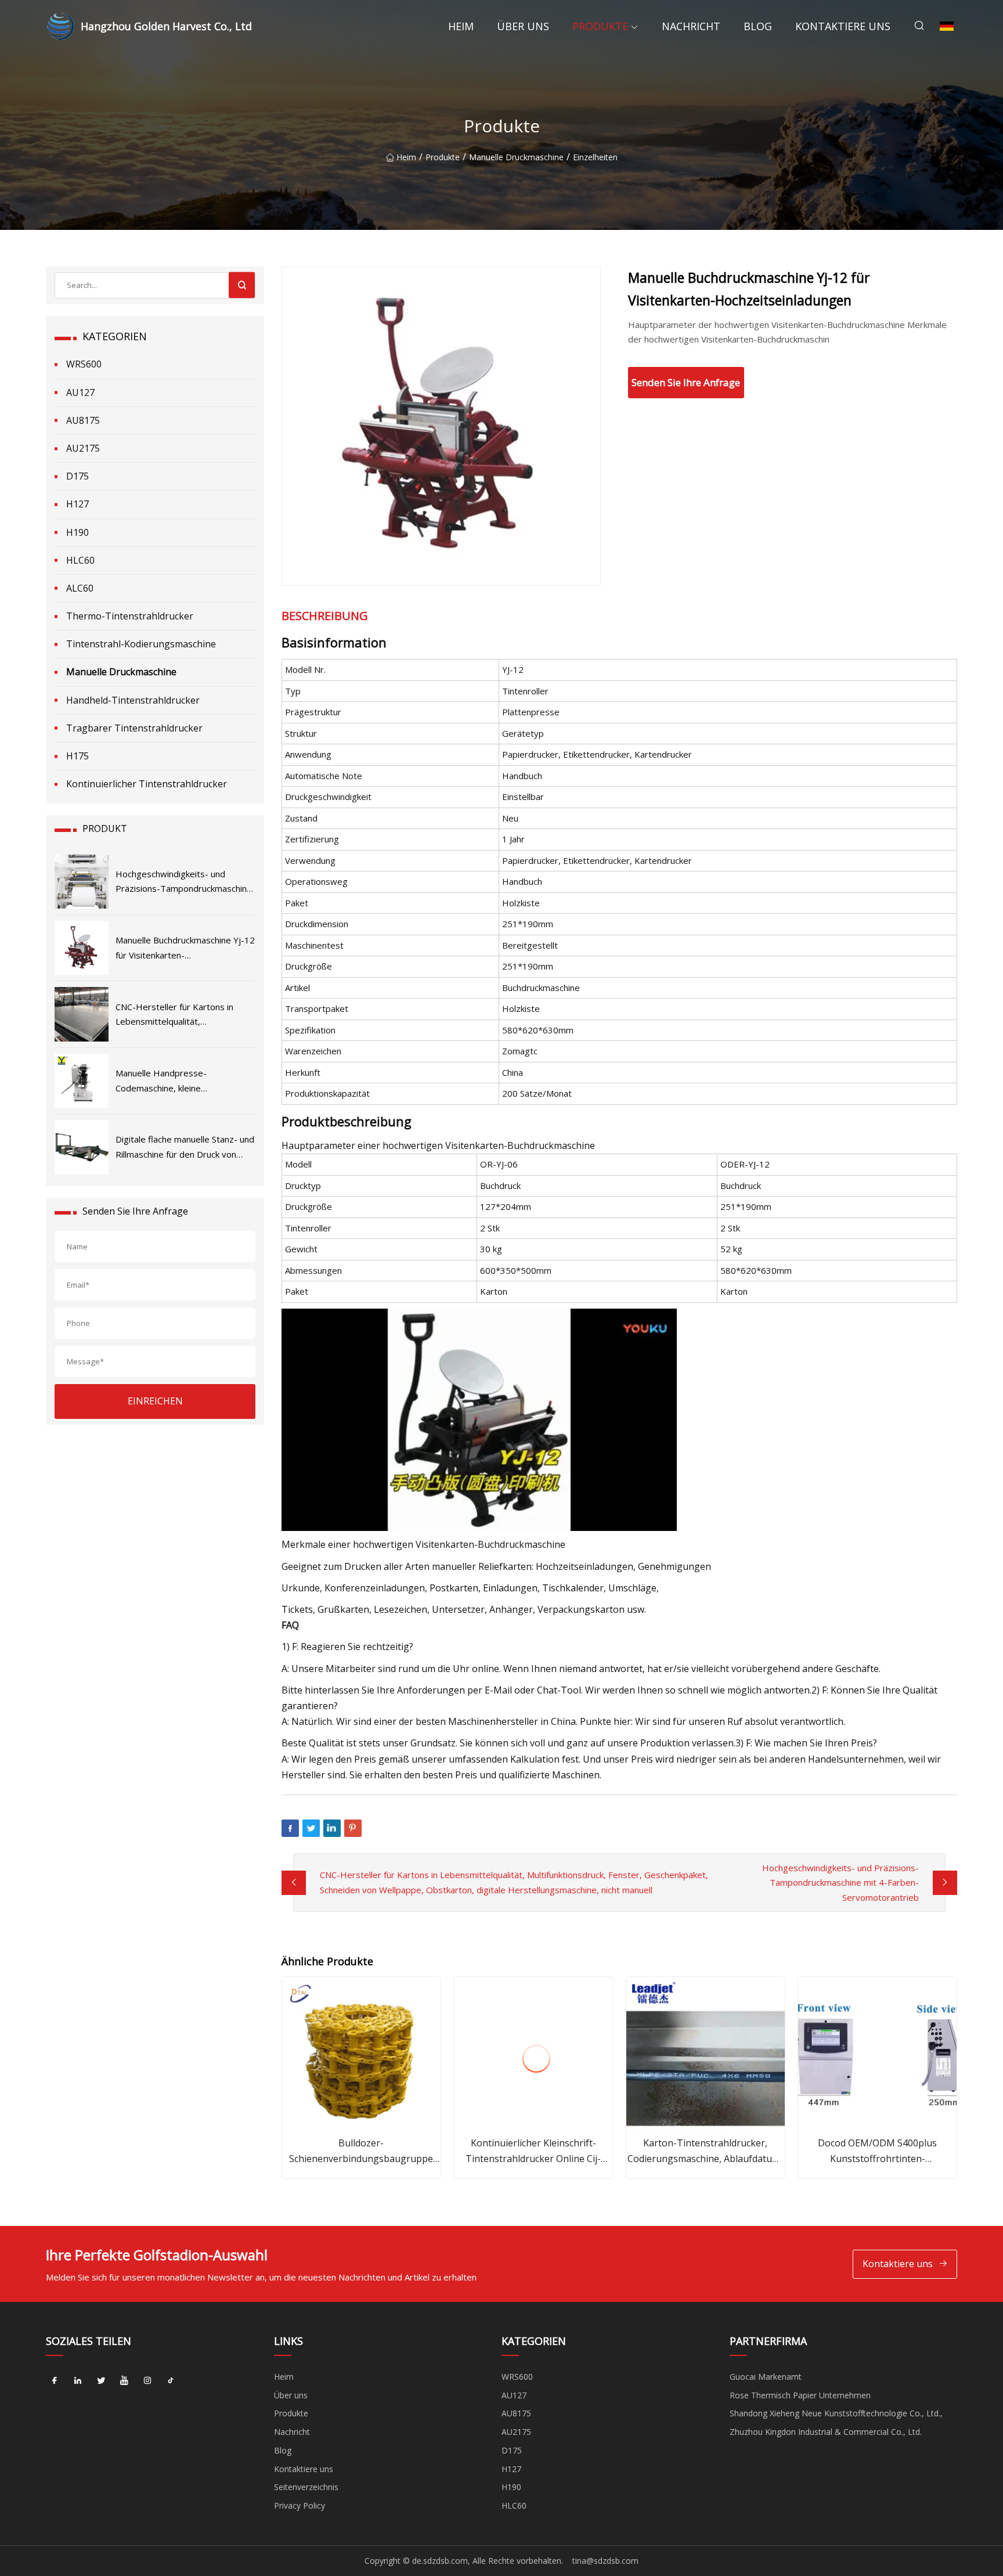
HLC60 (80, 560)
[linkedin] (78, 2381)
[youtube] (124, 2381)
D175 (77, 476)
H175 (77, 756)
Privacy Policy (300, 2505)
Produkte (600, 26)
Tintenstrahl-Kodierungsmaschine (141, 644)
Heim (461, 26)
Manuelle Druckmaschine (516, 157)
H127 (77, 504)
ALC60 (80, 588)
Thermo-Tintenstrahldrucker (130, 616)
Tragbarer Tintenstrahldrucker (134, 728)
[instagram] (147, 2381)
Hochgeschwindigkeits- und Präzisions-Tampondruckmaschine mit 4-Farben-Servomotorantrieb (840, 1883)
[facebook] (55, 2381)
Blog (758, 26)
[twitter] (101, 2381)
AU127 (80, 392)
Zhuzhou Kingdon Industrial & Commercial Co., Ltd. (826, 2432)
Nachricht (691, 26)
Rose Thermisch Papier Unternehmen (800, 2395)
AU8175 (83, 420)
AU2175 (83, 448)
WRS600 (84, 364)
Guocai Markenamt (766, 2377)
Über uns (523, 26)
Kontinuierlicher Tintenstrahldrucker (147, 784)
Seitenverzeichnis (306, 2487)
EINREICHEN (155, 1401)
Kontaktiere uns (843, 26)
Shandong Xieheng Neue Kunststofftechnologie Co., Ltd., (836, 2413)
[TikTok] (171, 2381)
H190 (77, 532)
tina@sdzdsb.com (605, 2561)
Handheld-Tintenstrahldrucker (133, 700)
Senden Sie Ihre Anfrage (686, 382)
